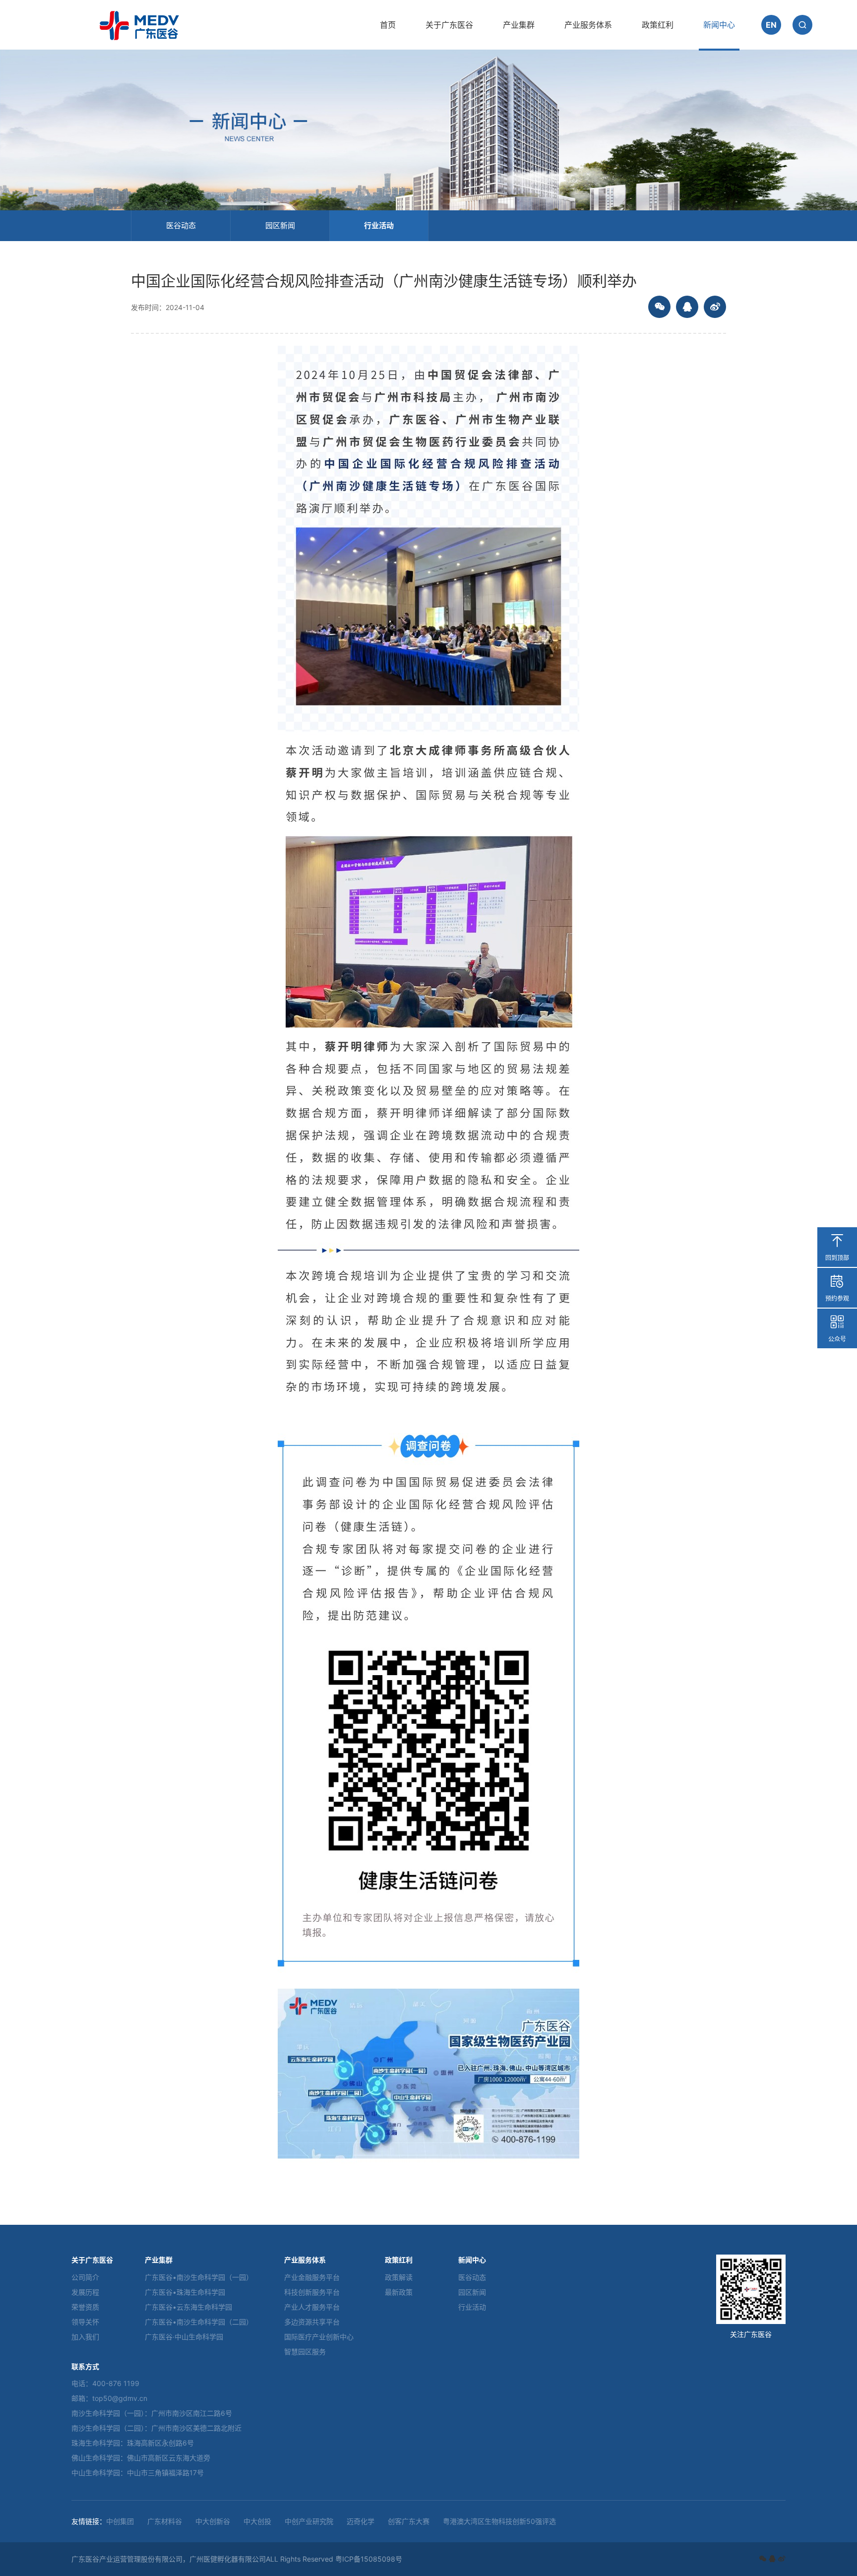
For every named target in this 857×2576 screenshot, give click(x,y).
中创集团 (120, 2521)
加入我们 (85, 2337)
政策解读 (399, 2277)
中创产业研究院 (309, 2521)
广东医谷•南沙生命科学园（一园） (199, 2277)
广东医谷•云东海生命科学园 (188, 2307)
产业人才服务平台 (312, 2307)
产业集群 (519, 25)
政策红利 (658, 25)
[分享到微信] (659, 307)
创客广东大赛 (409, 2521)
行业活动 (379, 225)
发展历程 (85, 2292)
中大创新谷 (213, 2521)
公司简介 (85, 2277)
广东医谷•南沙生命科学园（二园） (199, 2322)
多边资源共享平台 (312, 2322)
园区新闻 (280, 225)
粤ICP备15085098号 (369, 2559)
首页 (388, 25)
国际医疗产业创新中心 (319, 2337)
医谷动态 (181, 225)
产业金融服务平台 (312, 2277)
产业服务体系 (588, 25)
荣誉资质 (85, 2307)
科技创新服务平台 (312, 2292)
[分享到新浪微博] (715, 307)
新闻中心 (719, 25)
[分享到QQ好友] (687, 307)
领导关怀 (85, 2322)
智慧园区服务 (305, 2352)
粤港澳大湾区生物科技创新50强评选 (499, 2521)
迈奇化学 (361, 2521)
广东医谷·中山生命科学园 (184, 2337)
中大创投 (257, 2521)
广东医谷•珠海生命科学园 (185, 2292)
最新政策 (399, 2292)
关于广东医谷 (449, 25)
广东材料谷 (165, 2521)
